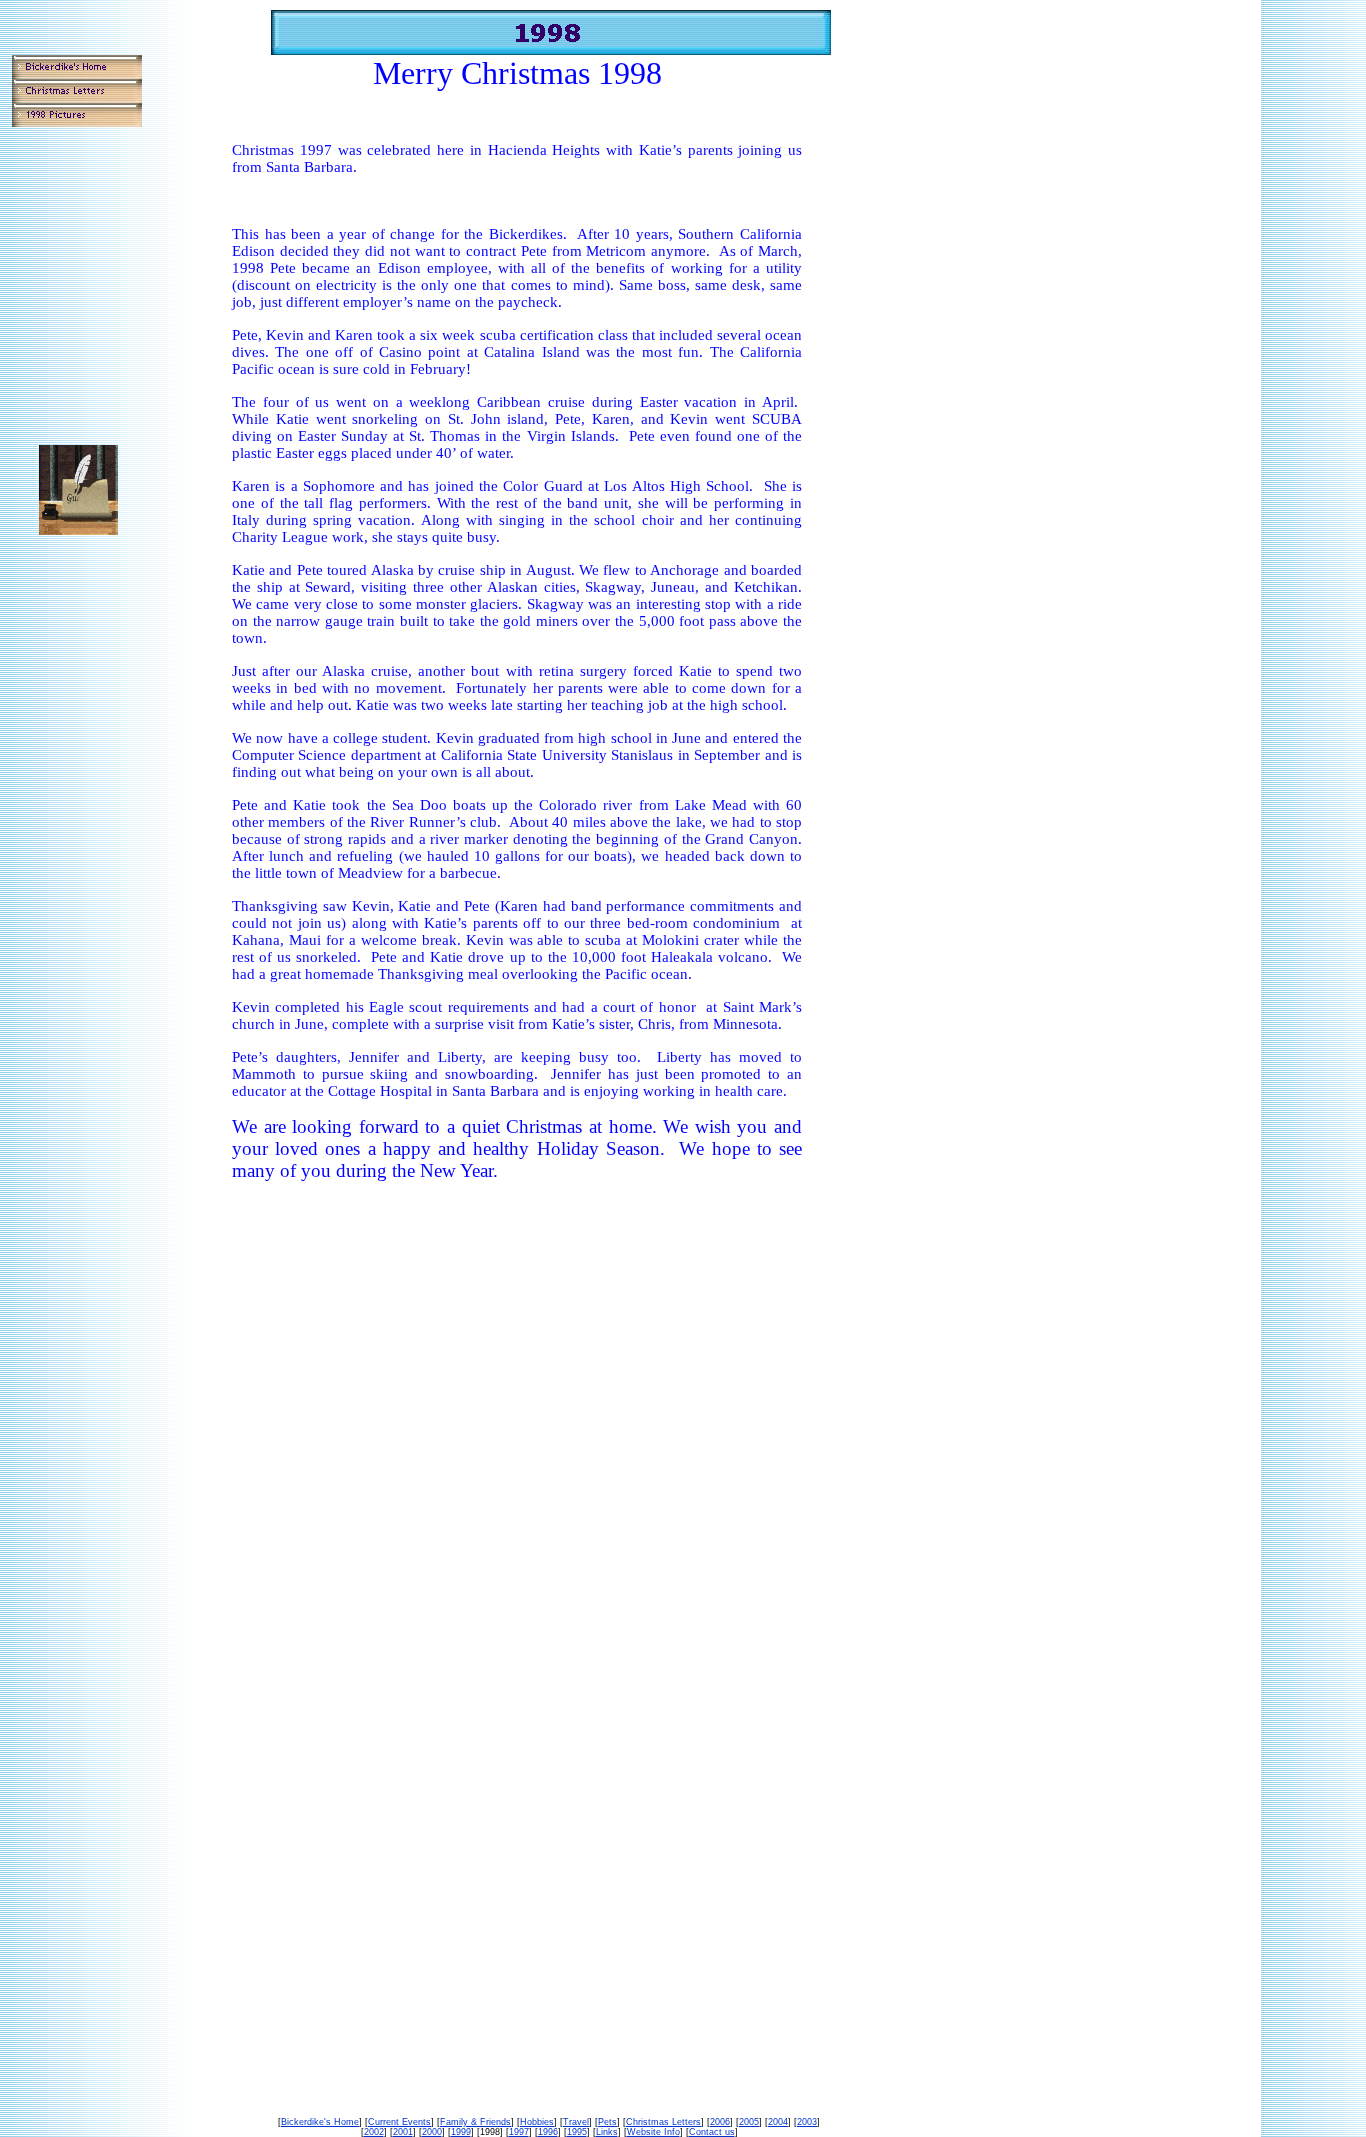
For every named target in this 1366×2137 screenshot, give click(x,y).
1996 (548, 2132)
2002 (374, 2132)
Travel (576, 2122)
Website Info (653, 2132)
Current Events (399, 2122)
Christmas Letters (663, 2122)
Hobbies (537, 2122)
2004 (778, 2122)
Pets (607, 2122)
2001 (403, 2132)
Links (607, 2132)
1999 (461, 2132)
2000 (432, 2132)
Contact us (712, 2132)
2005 (749, 2122)
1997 (519, 2132)
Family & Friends (475, 2122)
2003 (807, 2122)
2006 (720, 2122)
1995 (577, 2132)
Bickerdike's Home (320, 2122)
